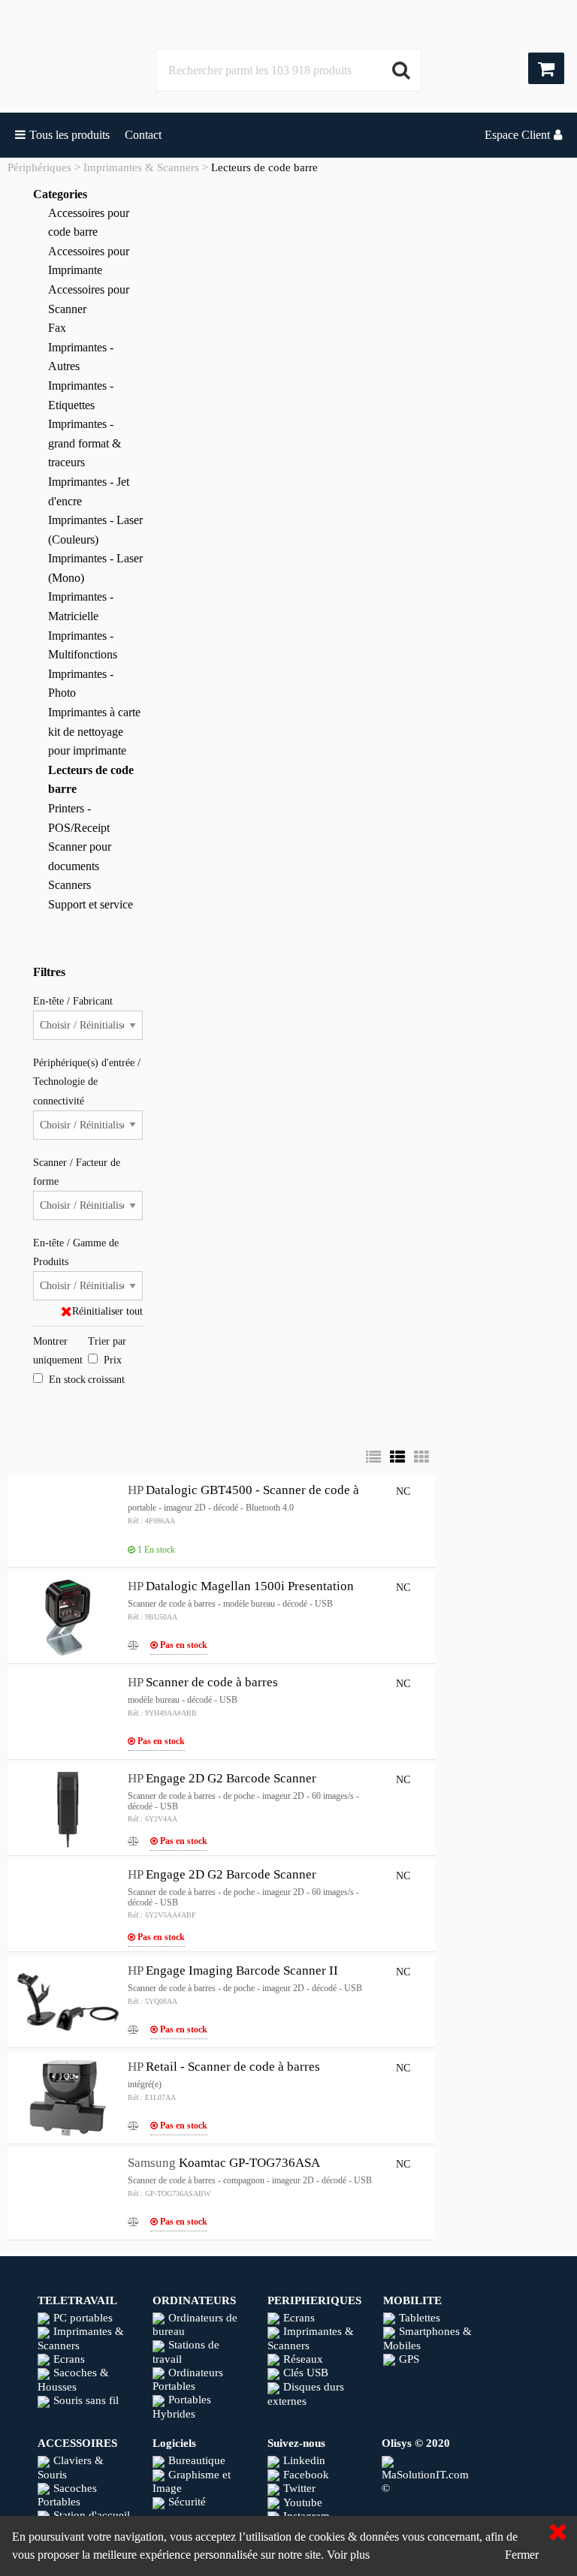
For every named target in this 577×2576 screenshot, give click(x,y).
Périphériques (39, 167)
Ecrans (69, 2359)
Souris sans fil (86, 2400)
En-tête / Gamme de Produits (76, 1252)
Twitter (299, 2488)
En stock (67, 1380)
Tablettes (420, 2318)
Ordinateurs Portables (188, 2380)
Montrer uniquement (58, 1351)
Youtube (303, 2502)
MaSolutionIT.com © (425, 2481)
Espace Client (517, 135)
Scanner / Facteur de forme (77, 1172)
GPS (409, 2359)
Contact (143, 135)
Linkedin (304, 2460)
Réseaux (303, 2359)
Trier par (107, 1341)
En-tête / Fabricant (73, 1001)
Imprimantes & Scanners (141, 167)
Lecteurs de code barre (264, 167)
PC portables (83, 2318)
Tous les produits (69, 135)
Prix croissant (106, 1369)
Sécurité (187, 2502)
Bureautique (197, 2460)
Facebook (306, 2475)
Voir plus (348, 2555)
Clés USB (306, 2373)
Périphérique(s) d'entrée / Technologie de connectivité (87, 1082)
